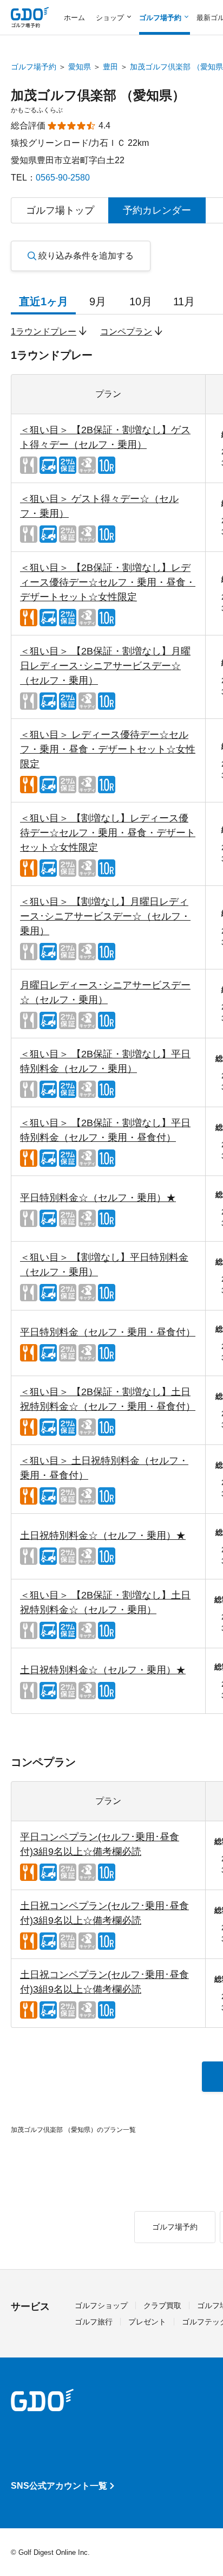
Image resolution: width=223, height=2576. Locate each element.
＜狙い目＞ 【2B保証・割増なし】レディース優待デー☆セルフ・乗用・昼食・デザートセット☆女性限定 (108, 582)
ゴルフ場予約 (34, 67)
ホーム (74, 18)
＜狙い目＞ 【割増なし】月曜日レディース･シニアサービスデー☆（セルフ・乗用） (105, 916)
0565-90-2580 (63, 178)
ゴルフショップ (101, 2305)
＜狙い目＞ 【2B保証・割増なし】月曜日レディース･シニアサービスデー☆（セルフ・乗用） (105, 666)
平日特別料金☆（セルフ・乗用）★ (98, 1198)
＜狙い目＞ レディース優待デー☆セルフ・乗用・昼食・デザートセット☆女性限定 (108, 749)
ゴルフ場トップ (60, 210)
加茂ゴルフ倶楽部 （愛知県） (98, 95)
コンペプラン (126, 332)
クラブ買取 (162, 2305)
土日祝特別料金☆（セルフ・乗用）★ (103, 1536)
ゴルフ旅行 (94, 2322)
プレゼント (147, 2322)
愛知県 (80, 67)
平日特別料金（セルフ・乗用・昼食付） (108, 1332)
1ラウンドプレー (44, 332)
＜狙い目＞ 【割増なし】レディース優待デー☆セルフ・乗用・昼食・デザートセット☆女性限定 (108, 833)
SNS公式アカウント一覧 (59, 2486)
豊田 (110, 67)
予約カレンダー (157, 210)
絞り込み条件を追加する (86, 256)
